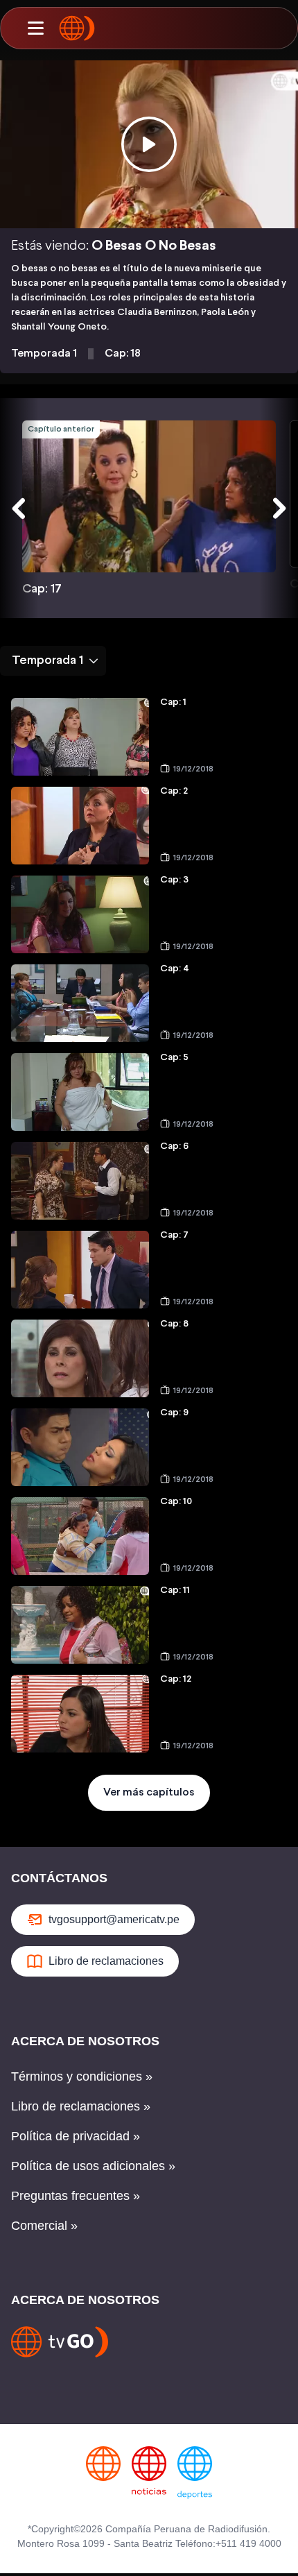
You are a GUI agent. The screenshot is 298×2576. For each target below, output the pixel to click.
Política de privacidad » (76, 2136)
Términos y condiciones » (82, 2076)
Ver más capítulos (149, 1792)
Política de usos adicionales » (93, 2166)
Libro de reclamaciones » (81, 2106)
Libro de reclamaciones (106, 1961)
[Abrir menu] (35, 28)
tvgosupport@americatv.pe (114, 1919)
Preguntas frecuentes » (76, 2196)
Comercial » (44, 2226)
